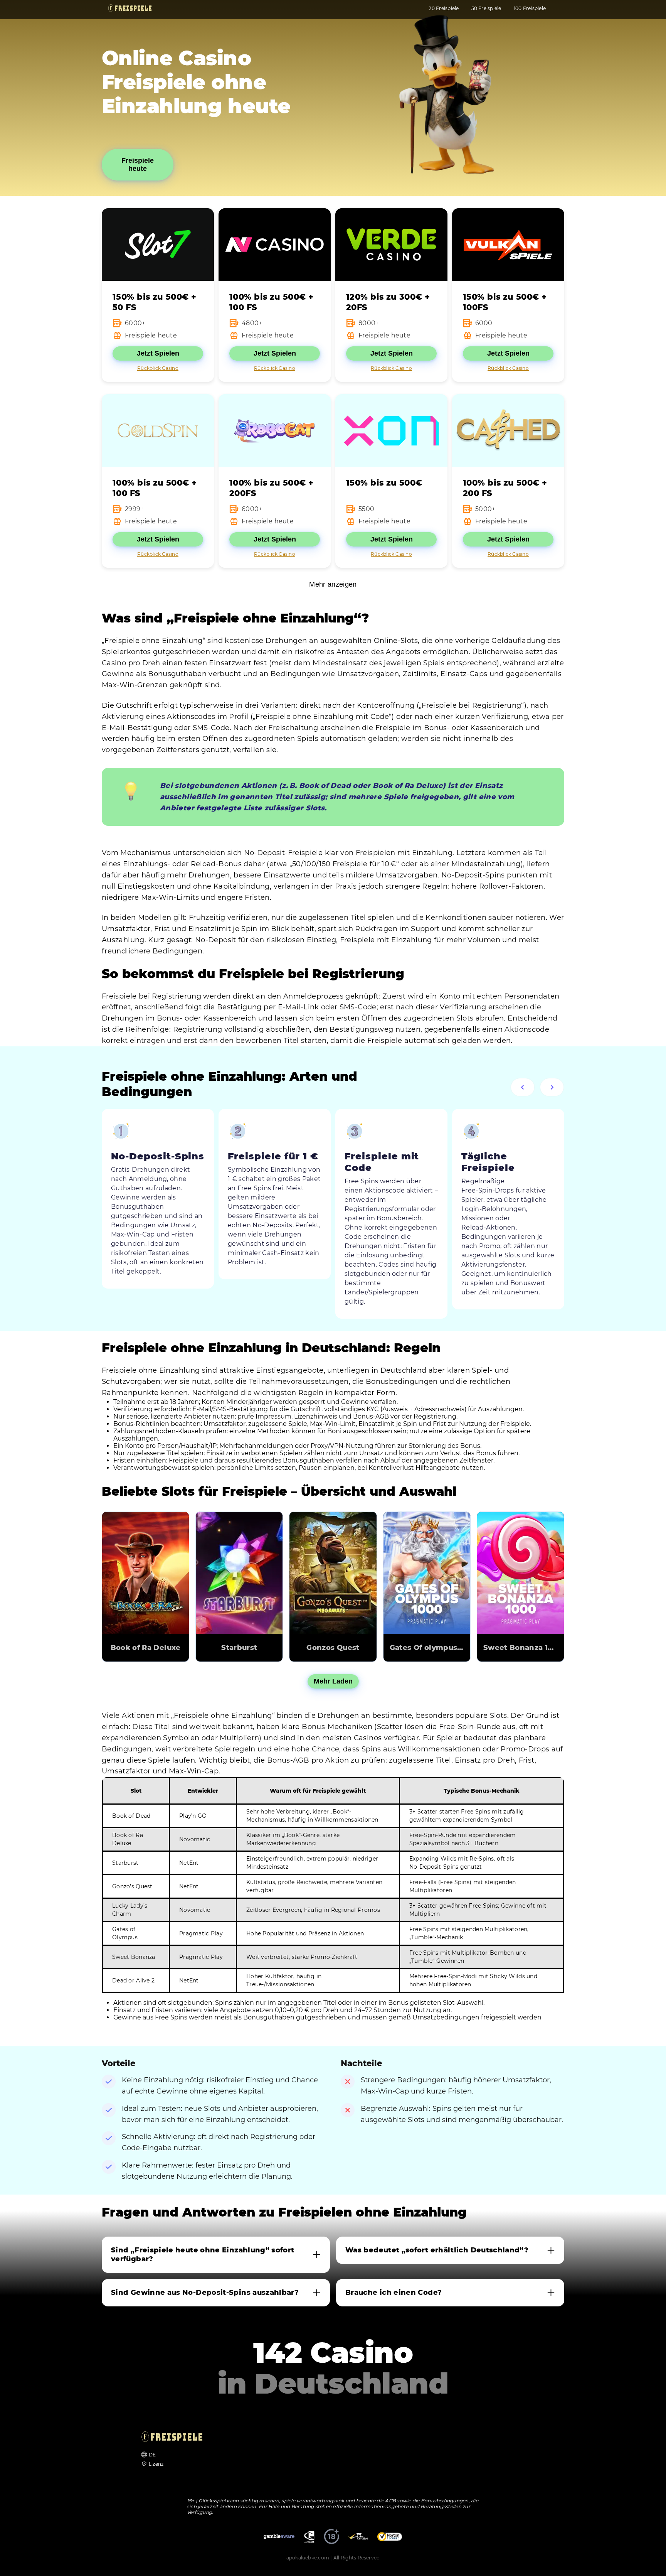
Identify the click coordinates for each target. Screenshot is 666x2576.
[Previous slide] (523, 1087)
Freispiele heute (138, 164)
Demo (146, 1562)
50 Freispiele (486, 8)
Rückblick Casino (158, 368)
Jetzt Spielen (158, 353)
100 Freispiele (530, 8)
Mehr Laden (333, 1681)
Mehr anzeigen (333, 584)
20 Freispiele (444, 8)
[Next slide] (552, 1087)
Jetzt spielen (146, 1584)
